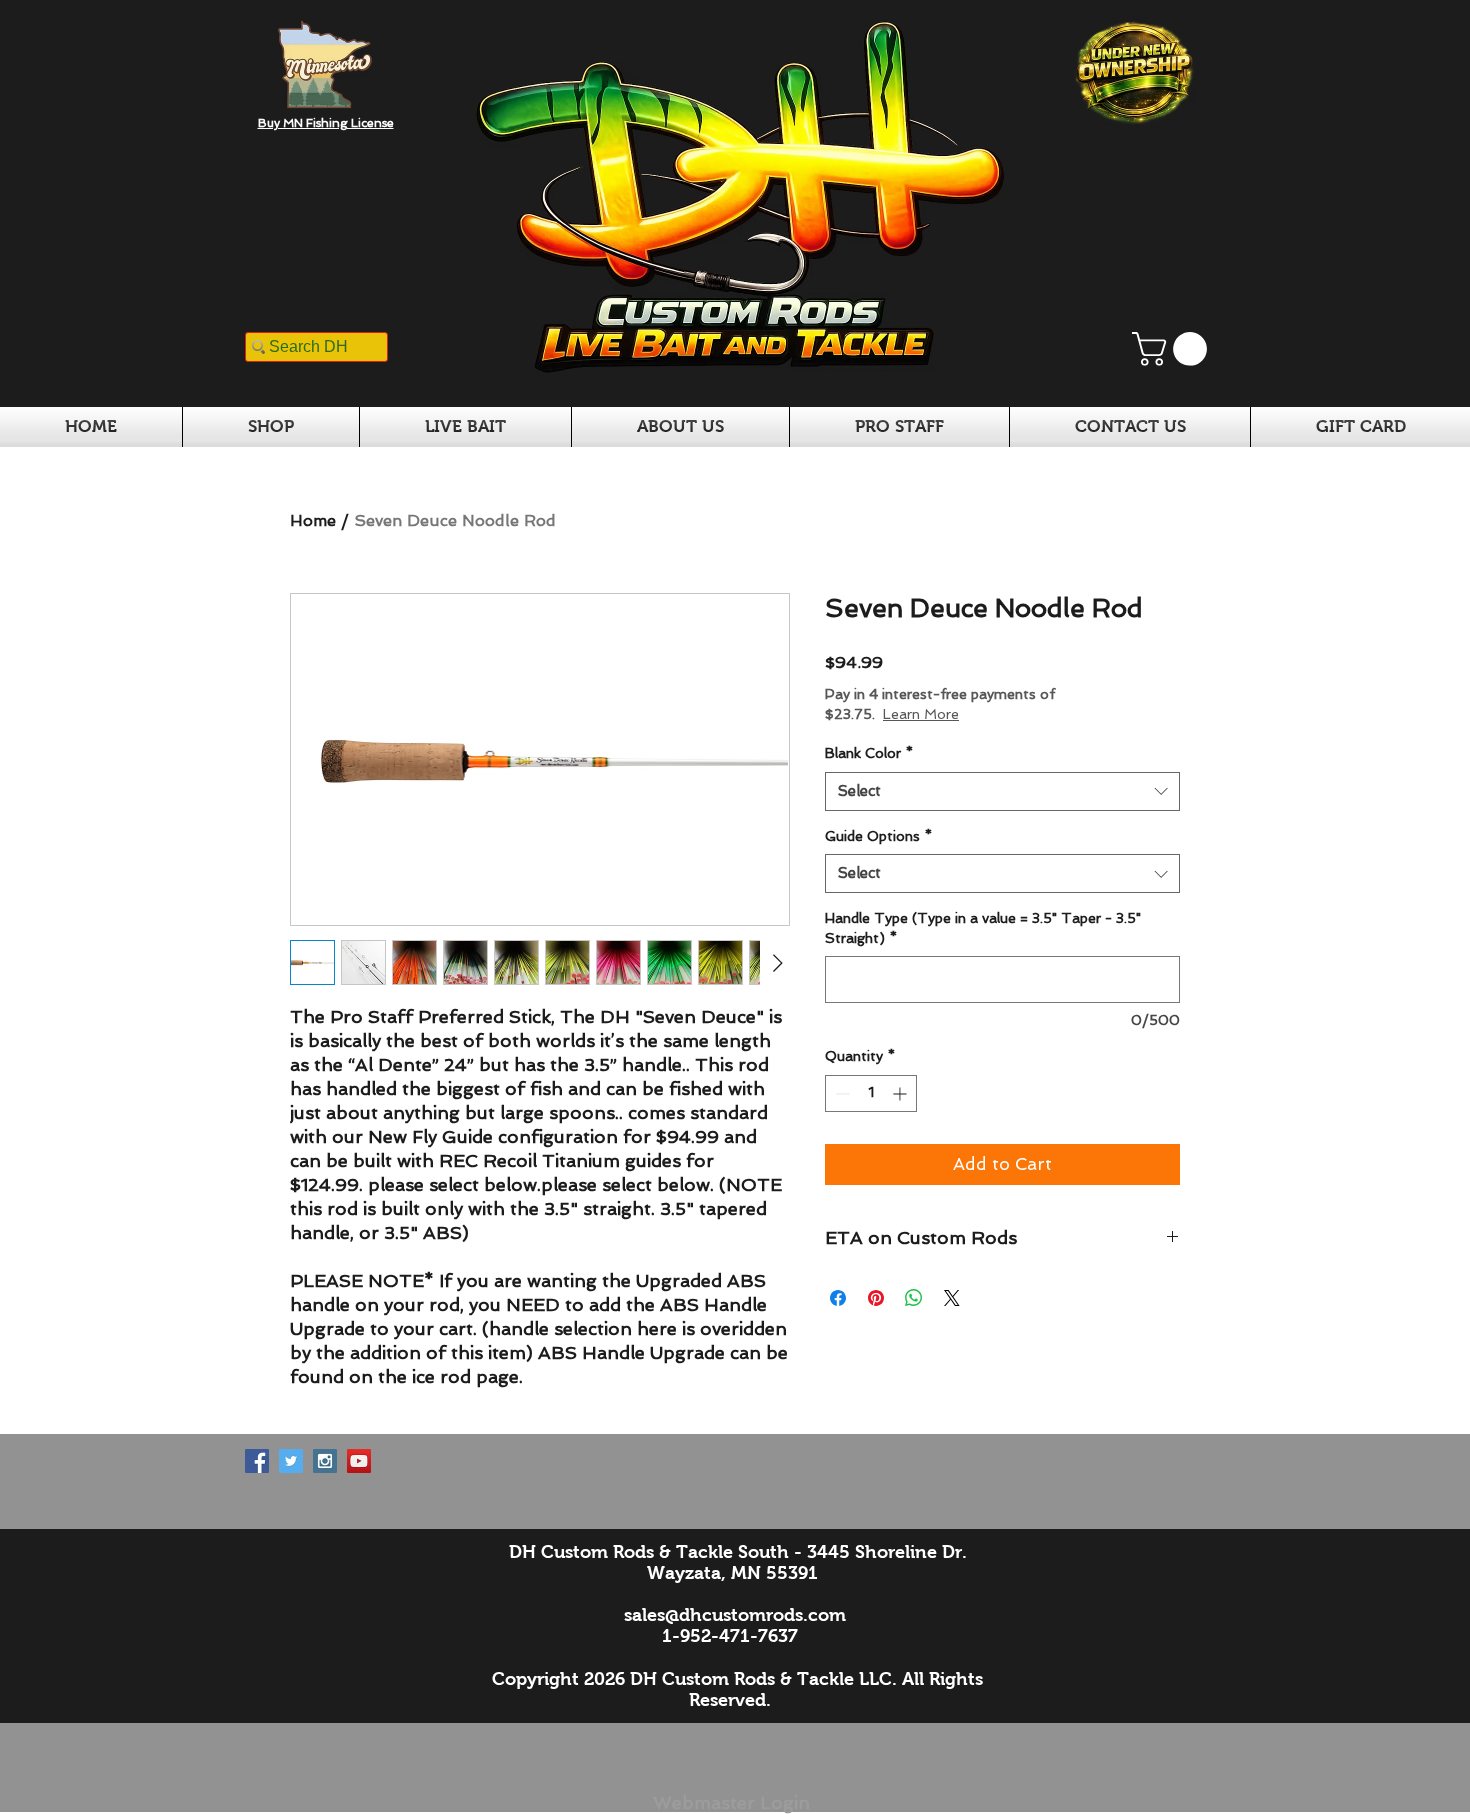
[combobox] (1002, 791)
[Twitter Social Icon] (291, 1461)
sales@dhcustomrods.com (735, 1615)
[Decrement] (840, 1093)
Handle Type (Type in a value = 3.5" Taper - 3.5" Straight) (983, 928)
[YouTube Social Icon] (359, 1461)
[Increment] (901, 1093)
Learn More (992, 714)
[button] (1173, 349)
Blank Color (869, 753)
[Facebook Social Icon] (257, 1461)
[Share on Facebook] (838, 1298)
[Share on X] (952, 1298)
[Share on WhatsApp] (914, 1298)
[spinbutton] (871, 1093)
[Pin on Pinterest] (876, 1298)
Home (313, 520)
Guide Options (878, 836)
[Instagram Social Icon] (325, 1461)
